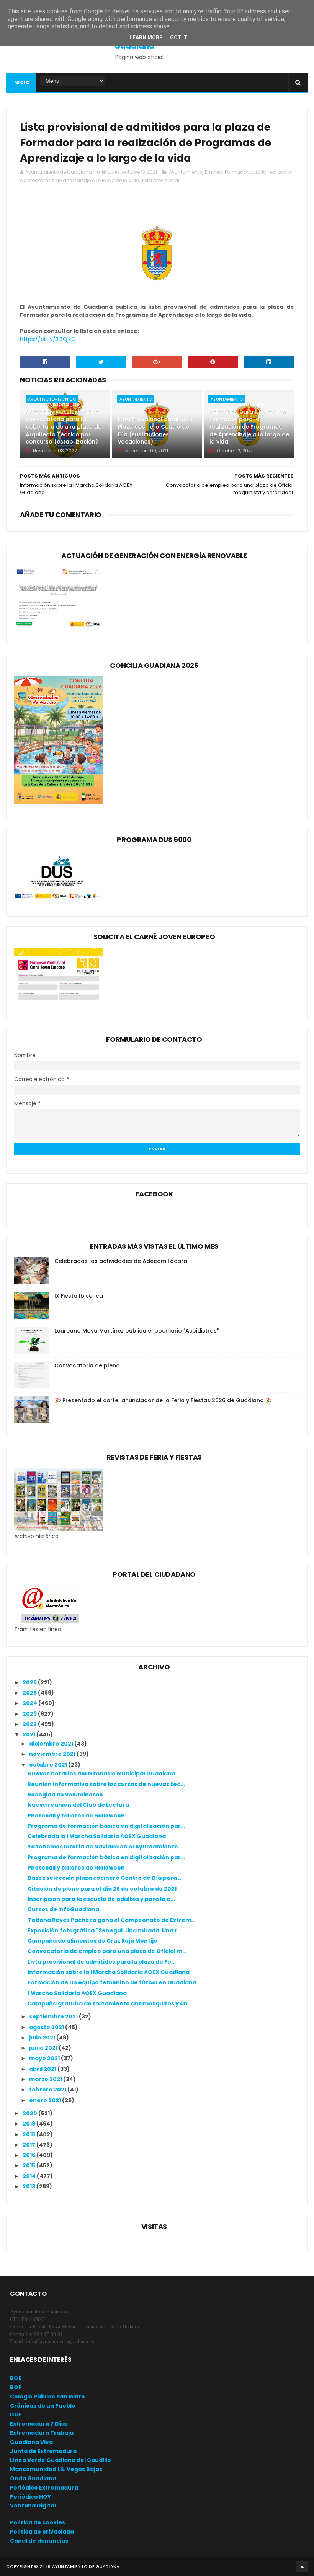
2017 (29, 2145)
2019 (29, 2124)
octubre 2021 (49, 1765)
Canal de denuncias (39, 2541)
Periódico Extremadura (44, 2488)
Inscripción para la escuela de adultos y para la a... (101, 1899)
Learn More (146, 38)
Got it (179, 38)
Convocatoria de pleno (87, 1365)
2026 (30, 1682)
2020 (30, 2113)
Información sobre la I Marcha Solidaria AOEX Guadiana (109, 1972)
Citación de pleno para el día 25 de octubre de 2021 (102, 1889)
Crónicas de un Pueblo (43, 2406)
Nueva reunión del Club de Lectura (78, 1805)
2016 (29, 2155)
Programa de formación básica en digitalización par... (106, 1826)
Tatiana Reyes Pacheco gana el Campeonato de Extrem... (112, 1920)
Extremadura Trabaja (42, 2433)
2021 (29, 1734)
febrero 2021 (48, 2090)
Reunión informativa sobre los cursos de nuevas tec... (106, 1784)
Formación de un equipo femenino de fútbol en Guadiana (112, 1982)
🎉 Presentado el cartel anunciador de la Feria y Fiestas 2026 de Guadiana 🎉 (163, 1400)
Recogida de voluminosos (65, 1795)
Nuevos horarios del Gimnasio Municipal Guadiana (101, 1773)
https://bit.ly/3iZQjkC (48, 339)
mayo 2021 (45, 2058)
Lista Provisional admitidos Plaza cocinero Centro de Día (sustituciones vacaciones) (155, 430)
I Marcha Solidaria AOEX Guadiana (77, 1993)
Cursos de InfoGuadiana (63, 1909)
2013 (29, 2186)
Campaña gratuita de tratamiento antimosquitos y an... (110, 2003)
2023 (30, 1714)
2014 (30, 2176)
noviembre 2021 (53, 1754)
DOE (16, 2414)
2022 (30, 1724)
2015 (29, 2165)
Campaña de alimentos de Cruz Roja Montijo (92, 1941)
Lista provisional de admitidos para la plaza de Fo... (102, 1962)
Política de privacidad (42, 2532)
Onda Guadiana (33, 2478)
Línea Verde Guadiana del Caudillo (61, 2460)
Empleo (213, 172)
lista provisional (161, 180)
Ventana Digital (33, 2506)
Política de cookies (38, 2522)
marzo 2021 (46, 2079)
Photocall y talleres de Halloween (76, 1816)
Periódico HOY (30, 2497)
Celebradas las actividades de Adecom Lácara (121, 1261)
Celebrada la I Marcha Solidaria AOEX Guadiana (97, 1836)
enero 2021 (46, 2100)
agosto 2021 (47, 2027)
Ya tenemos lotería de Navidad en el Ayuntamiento (103, 1847)
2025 (30, 1693)
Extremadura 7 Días (39, 2424)
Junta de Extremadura (43, 2451)
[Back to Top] (302, 2566)
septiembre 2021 (54, 2016)
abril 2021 (43, 2069)
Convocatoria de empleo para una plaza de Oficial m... (107, 1951)
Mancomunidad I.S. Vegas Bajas (56, 2469)
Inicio (21, 82)
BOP (16, 2387)
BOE (16, 2378)
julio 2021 (43, 2038)
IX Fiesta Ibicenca (79, 1296)
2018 (29, 2134)
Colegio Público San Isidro (47, 2397)
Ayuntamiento (186, 172)
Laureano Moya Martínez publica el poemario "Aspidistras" (137, 1331)
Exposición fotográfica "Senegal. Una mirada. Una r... (105, 1930)
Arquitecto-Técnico (52, 399)
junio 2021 (44, 2048)
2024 (30, 1703)
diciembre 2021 (52, 1744)
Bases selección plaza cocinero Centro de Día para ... (105, 1878)
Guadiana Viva (31, 2442)
